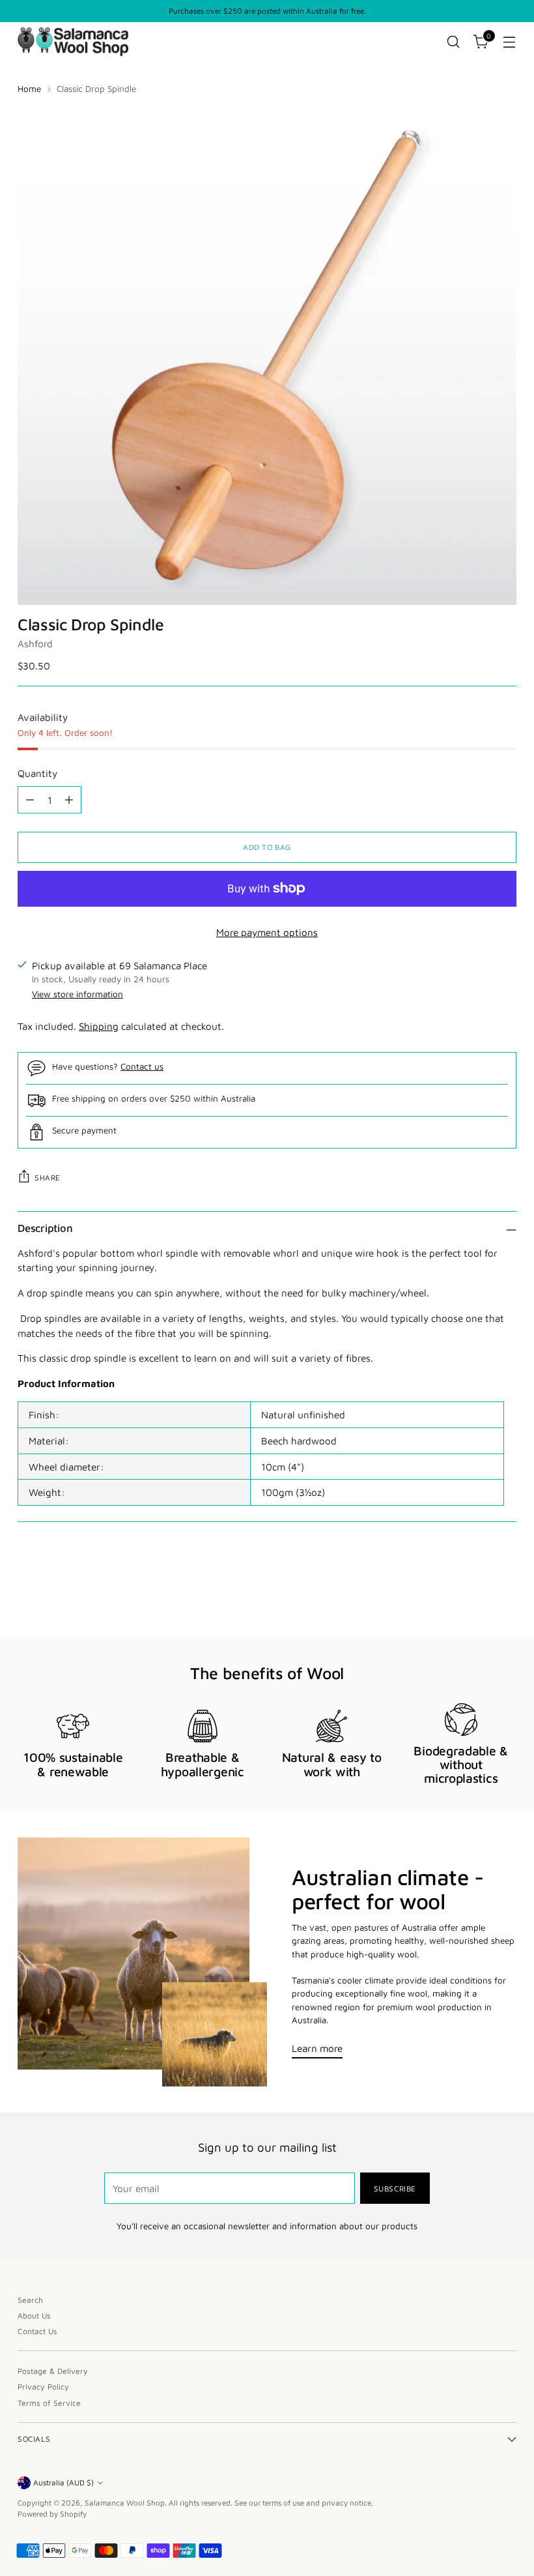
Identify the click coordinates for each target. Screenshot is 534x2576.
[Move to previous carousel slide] (475, 1594)
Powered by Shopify (52, 2514)
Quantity (37, 773)
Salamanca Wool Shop (125, 2503)
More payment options (267, 932)
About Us (34, 2316)
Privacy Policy (43, 2387)
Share (48, 1178)
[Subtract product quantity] (30, 800)
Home (29, 89)
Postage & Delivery (53, 2371)
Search (30, 2300)
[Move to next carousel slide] (505, 1593)
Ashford (35, 643)
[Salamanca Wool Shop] (73, 41)
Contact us (142, 1066)
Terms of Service (49, 2403)
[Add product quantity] (69, 800)
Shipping (99, 1026)
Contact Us (37, 2331)
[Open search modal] (454, 42)
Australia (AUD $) (63, 2482)
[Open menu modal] (510, 42)
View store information (77, 994)
